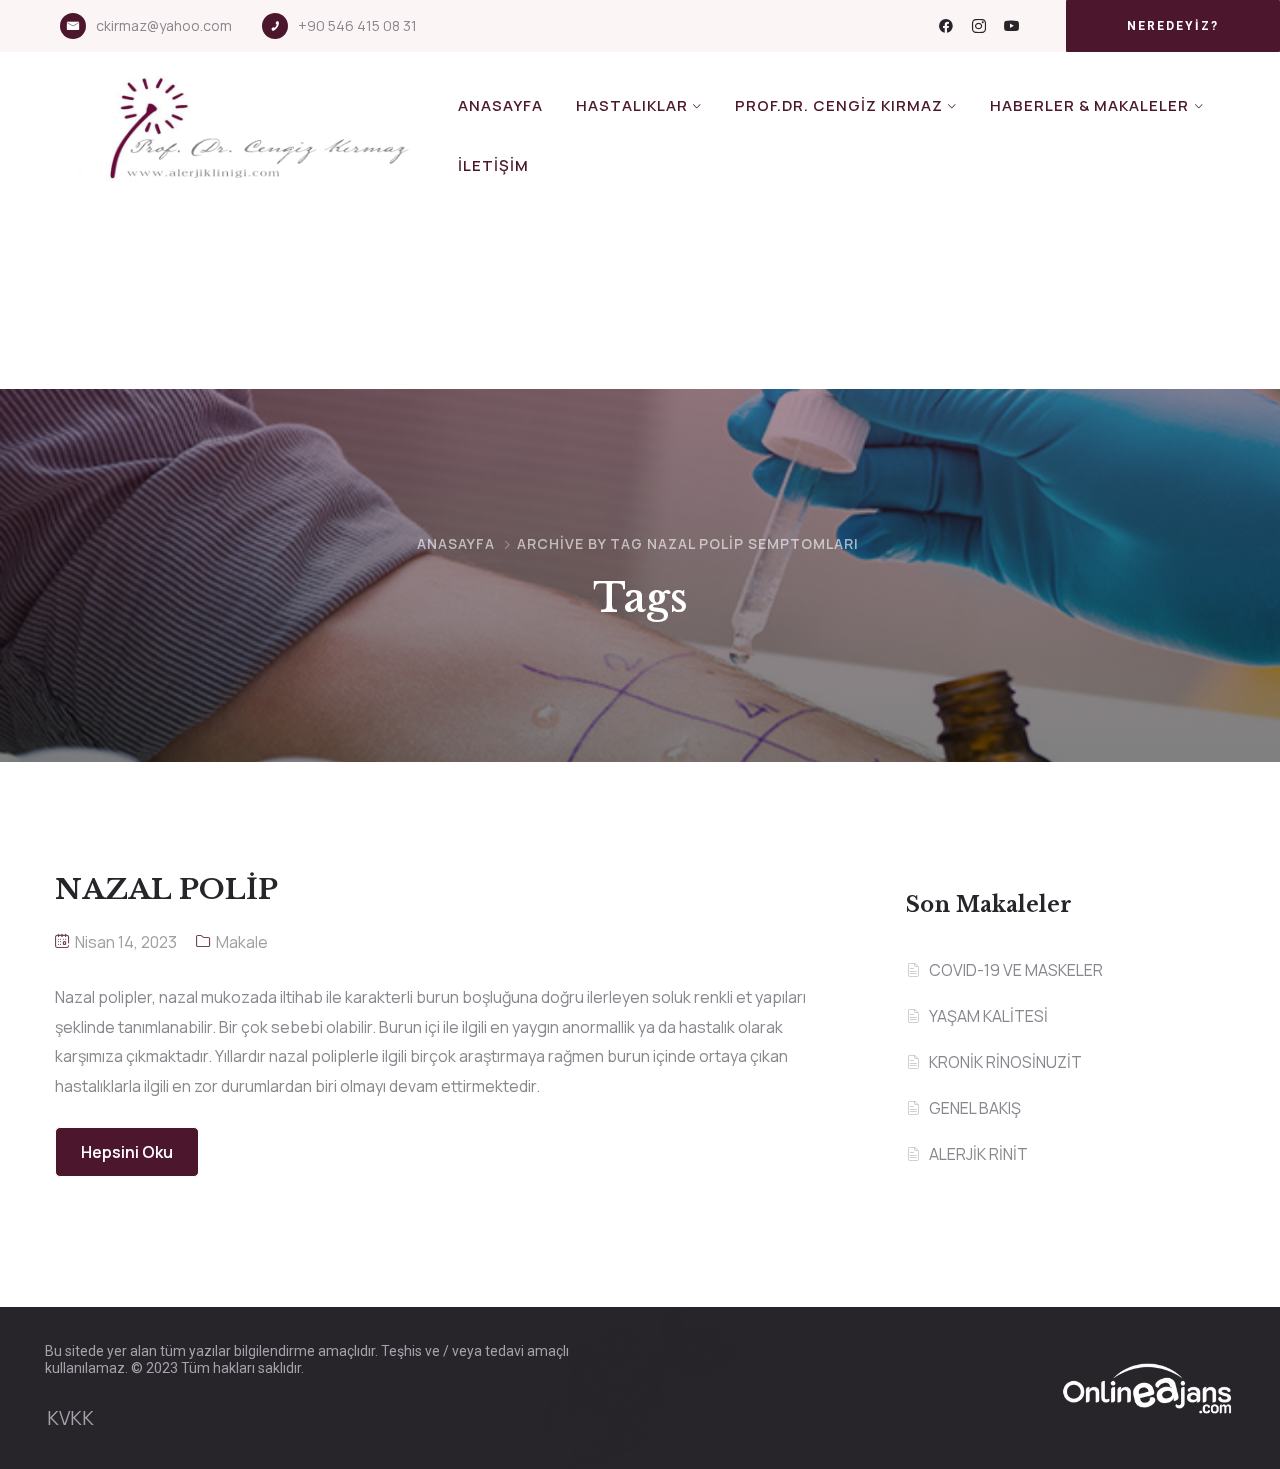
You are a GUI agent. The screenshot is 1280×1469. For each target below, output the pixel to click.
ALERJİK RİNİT (978, 1154)
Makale (242, 942)
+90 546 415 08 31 (357, 25)
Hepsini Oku (127, 1152)
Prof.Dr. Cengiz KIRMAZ (839, 105)
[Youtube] (1012, 26)
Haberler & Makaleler (1089, 105)
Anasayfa (500, 105)
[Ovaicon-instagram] (979, 26)
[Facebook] (946, 26)
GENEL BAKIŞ (975, 1108)
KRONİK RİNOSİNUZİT (1005, 1062)
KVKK (70, 1418)
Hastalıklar (632, 105)
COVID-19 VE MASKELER (1016, 970)
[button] (1173, 26)
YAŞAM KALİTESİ (988, 1016)
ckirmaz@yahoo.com (164, 25)
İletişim (493, 165)
